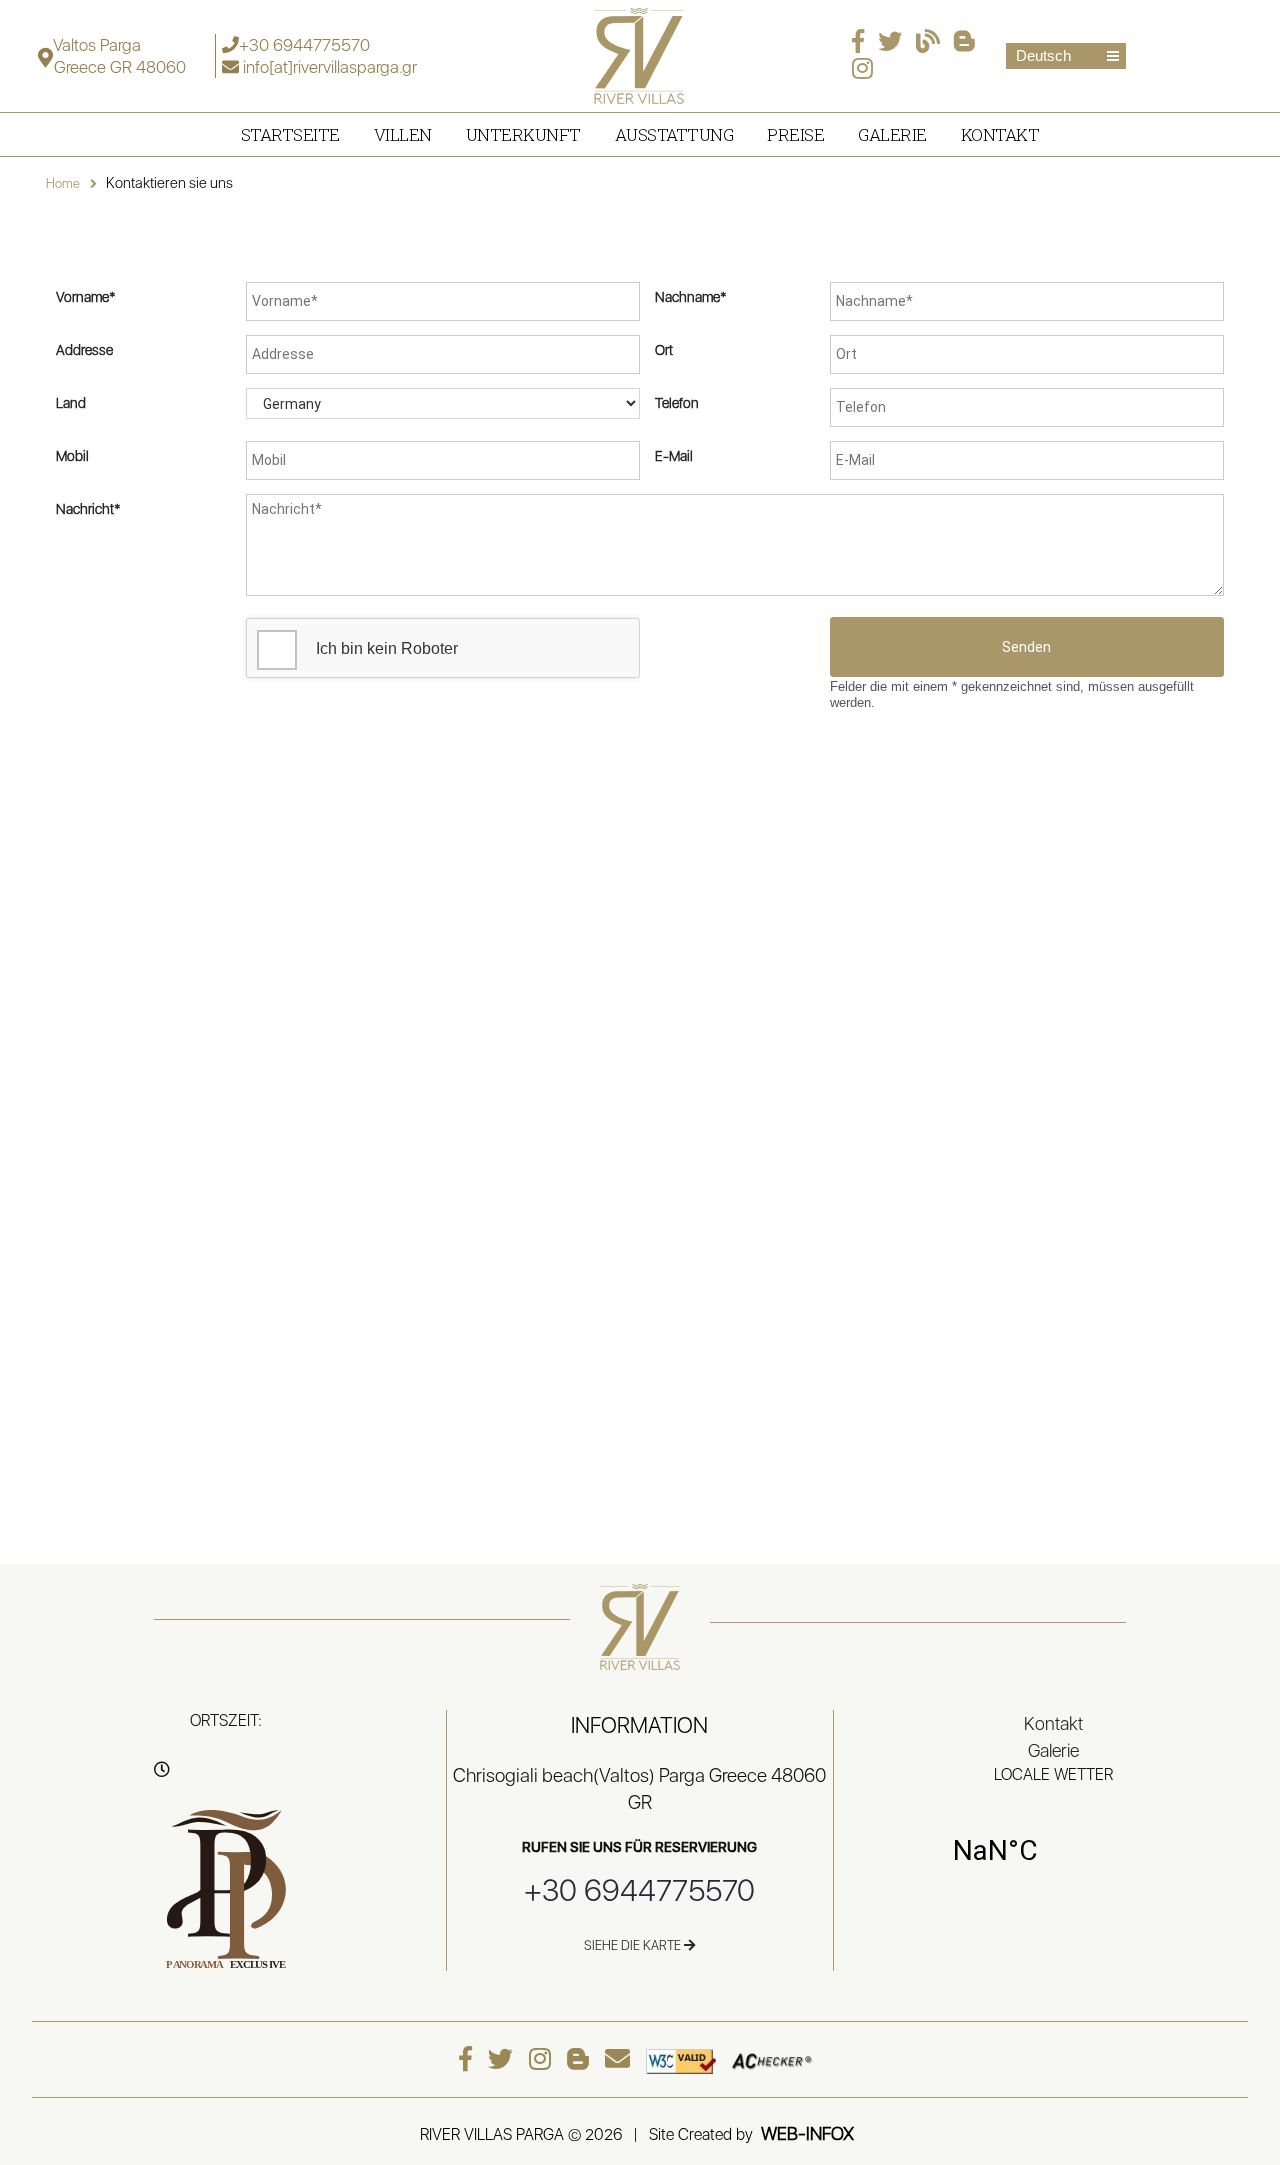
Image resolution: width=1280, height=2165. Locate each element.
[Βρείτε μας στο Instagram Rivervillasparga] (867, 71)
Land (71, 403)
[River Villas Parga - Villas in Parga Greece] (639, 54)
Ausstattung (674, 134)
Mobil (72, 456)
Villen (403, 134)
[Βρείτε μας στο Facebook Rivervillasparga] (863, 44)
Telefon (677, 403)
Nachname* (691, 297)
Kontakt (1000, 134)
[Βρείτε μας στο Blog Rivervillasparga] (933, 44)
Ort (664, 350)
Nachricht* (88, 509)
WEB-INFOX (807, 2133)
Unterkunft (523, 134)
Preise (795, 134)
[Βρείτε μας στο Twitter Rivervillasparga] (895, 44)
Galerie (892, 134)
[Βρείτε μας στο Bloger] (969, 44)
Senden (1026, 647)
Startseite (290, 134)
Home (63, 183)
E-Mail (674, 456)
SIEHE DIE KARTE (634, 1945)
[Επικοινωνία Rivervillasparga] (622, 2059)
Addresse (84, 350)
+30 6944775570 (304, 45)
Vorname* (86, 297)
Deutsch (1043, 55)
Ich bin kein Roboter (385, 648)
